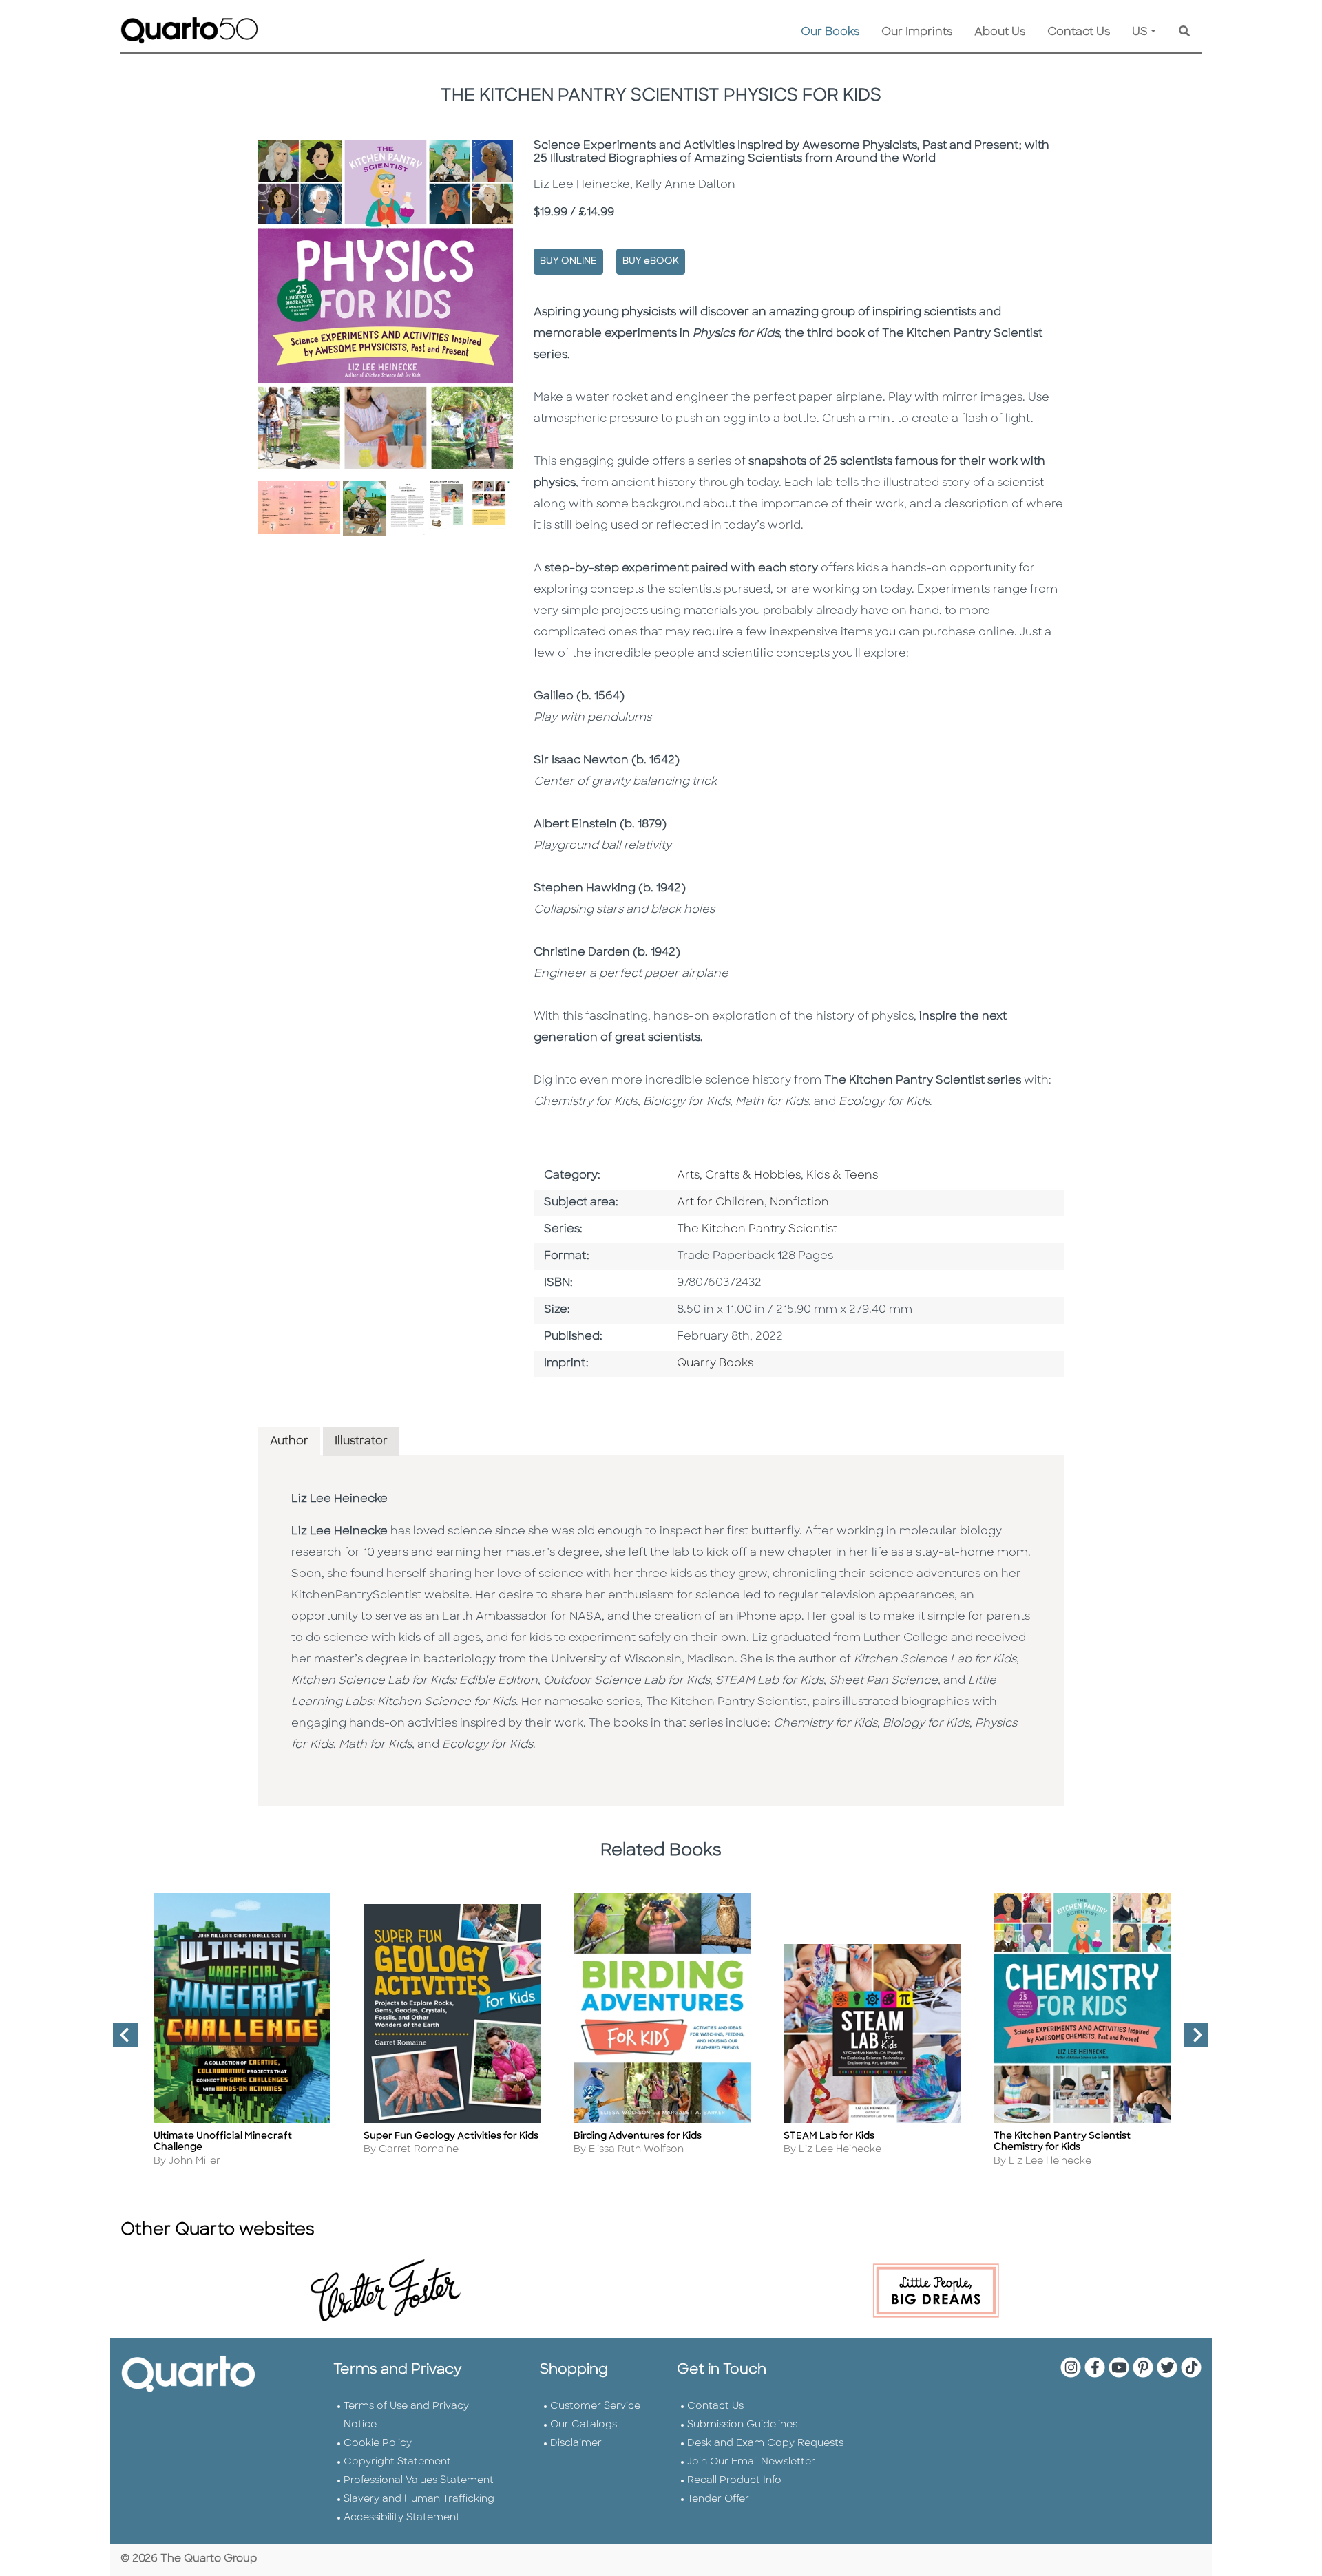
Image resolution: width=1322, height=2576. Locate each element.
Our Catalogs (584, 2425)
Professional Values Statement (419, 2481)
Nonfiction (799, 1203)
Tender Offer (718, 2499)
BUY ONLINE (568, 261)
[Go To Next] (1190, 2040)
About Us (1000, 32)
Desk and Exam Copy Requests (765, 2443)
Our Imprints (917, 32)
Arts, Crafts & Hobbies (739, 1176)
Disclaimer (576, 2443)
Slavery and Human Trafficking (419, 2499)
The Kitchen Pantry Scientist (757, 1229)
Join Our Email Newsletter (751, 2462)
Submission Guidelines (742, 2425)
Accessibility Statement (402, 2518)
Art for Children (721, 1203)
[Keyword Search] (1184, 32)
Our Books (830, 32)
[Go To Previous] (120, 2040)
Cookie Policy (378, 2443)
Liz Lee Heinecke (339, 1499)
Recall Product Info (734, 2481)
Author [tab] (289, 1442)
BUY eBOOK (651, 261)
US (1140, 32)
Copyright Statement (397, 2462)
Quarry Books (715, 1364)
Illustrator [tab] (361, 1442)
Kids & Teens (842, 1176)
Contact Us (1079, 32)
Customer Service (595, 2406)
